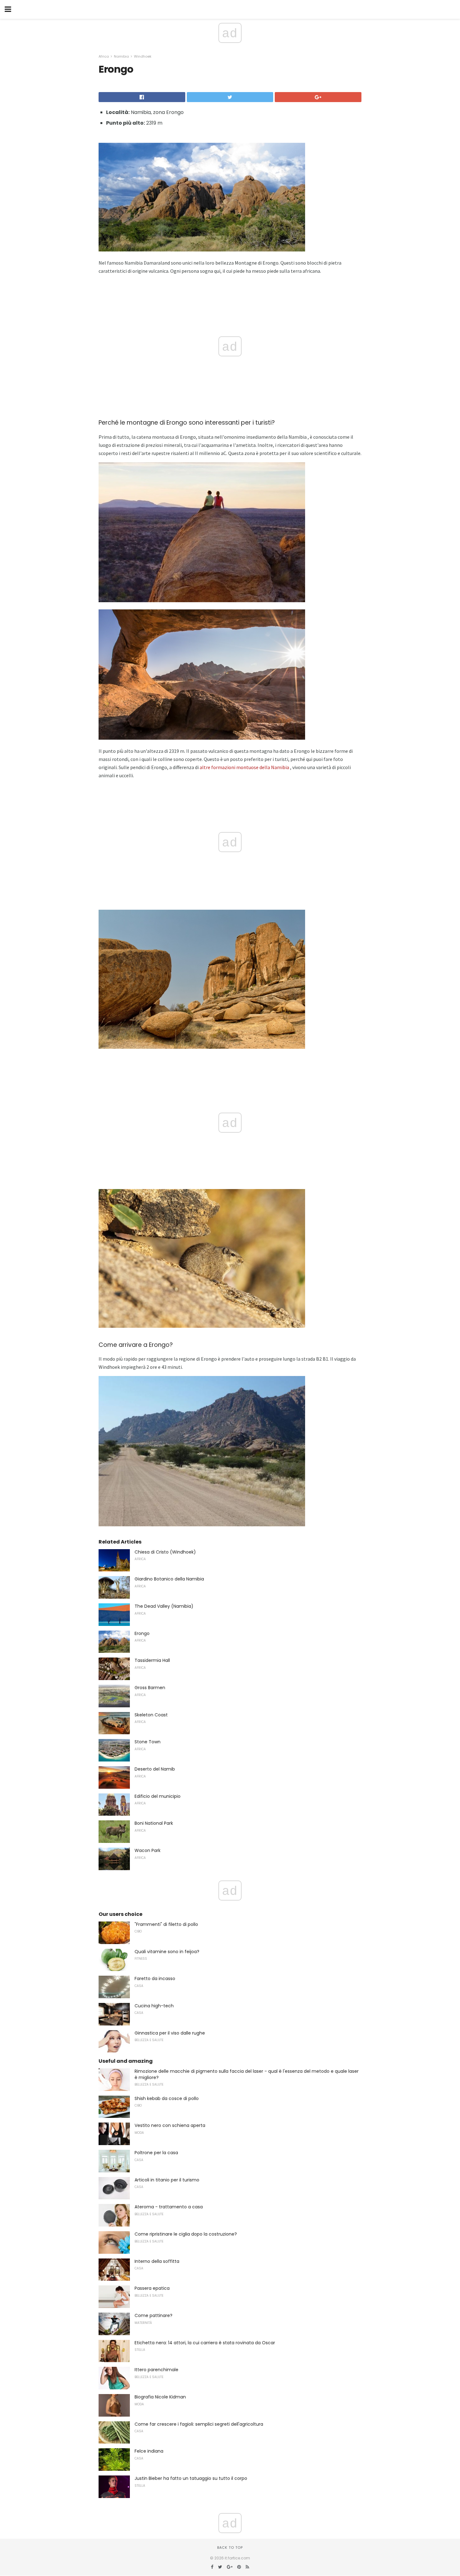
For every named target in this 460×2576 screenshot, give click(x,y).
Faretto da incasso (155, 1979)
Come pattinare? (153, 2315)
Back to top (230, 2548)
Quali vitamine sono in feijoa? (167, 1952)
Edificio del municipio (158, 1796)
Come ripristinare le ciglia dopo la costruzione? (186, 2234)
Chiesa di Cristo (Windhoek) (165, 1552)
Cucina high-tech (154, 2006)
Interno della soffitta (157, 2261)
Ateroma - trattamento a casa (169, 2207)
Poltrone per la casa (156, 2153)
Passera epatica (152, 2288)
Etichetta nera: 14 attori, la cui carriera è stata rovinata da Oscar (205, 2343)
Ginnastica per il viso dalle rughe (170, 2033)
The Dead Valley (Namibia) (164, 1606)
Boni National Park (154, 1823)
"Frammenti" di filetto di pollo (166, 1924)
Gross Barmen (150, 1688)
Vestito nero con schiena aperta (170, 2125)
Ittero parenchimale (156, 2370)
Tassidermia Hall (152, 1660)
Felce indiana (149, 2451)
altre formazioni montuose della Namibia (244, 767)
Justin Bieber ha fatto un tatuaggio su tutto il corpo (191, 2478)
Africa (104, 56)
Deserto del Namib (155, 1769)
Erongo (142, 1633)
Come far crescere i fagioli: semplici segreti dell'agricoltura (199, 2424)
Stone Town (148, 1742)
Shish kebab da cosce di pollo (167, 2098)
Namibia (121, 56)
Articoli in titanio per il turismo (167, 2180)
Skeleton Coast (151, 1715)
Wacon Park (148, 1850)
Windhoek (143, 56)
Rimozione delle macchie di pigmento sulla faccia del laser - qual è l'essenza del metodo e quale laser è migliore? (247, 2074)
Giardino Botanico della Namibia (169, 1579)
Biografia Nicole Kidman (160, 2397)
